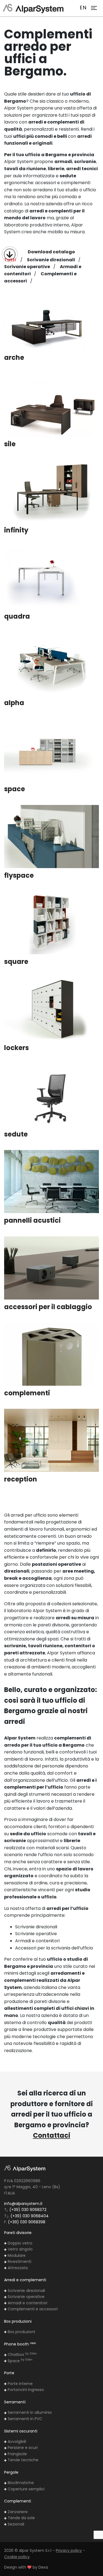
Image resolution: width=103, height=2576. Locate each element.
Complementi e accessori (32, 2309)
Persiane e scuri (22, 2448)
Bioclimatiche (20, 2483)
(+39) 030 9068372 (28, 2210)
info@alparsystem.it (23, 2204)
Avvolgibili (16, 2442)
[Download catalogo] (10, 254)
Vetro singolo (20, 2249)
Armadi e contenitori (27, 2303)
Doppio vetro (20, 2243)
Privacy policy (69, 2550)
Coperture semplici (26, 2489)
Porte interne (20, 2384)
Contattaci (52, 2135)
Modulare (16, 2255)
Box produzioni (21, 2332)
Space (20, 2361)
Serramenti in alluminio (29, 2412)
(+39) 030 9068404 (30, 2216)
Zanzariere (17, 2512)
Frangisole (17, 2454)
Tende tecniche (23, 2460)
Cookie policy (17, 2557)
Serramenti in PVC (24, 2419)
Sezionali (15, 2524)
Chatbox (22, 2355)
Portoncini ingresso (25, 2390)
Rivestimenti (19, 2261)
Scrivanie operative (26, 2297)
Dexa (43, 2567)
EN (83, 8)
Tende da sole (21, 2518)
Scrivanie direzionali (26, 2291)
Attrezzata (17, 2268)
